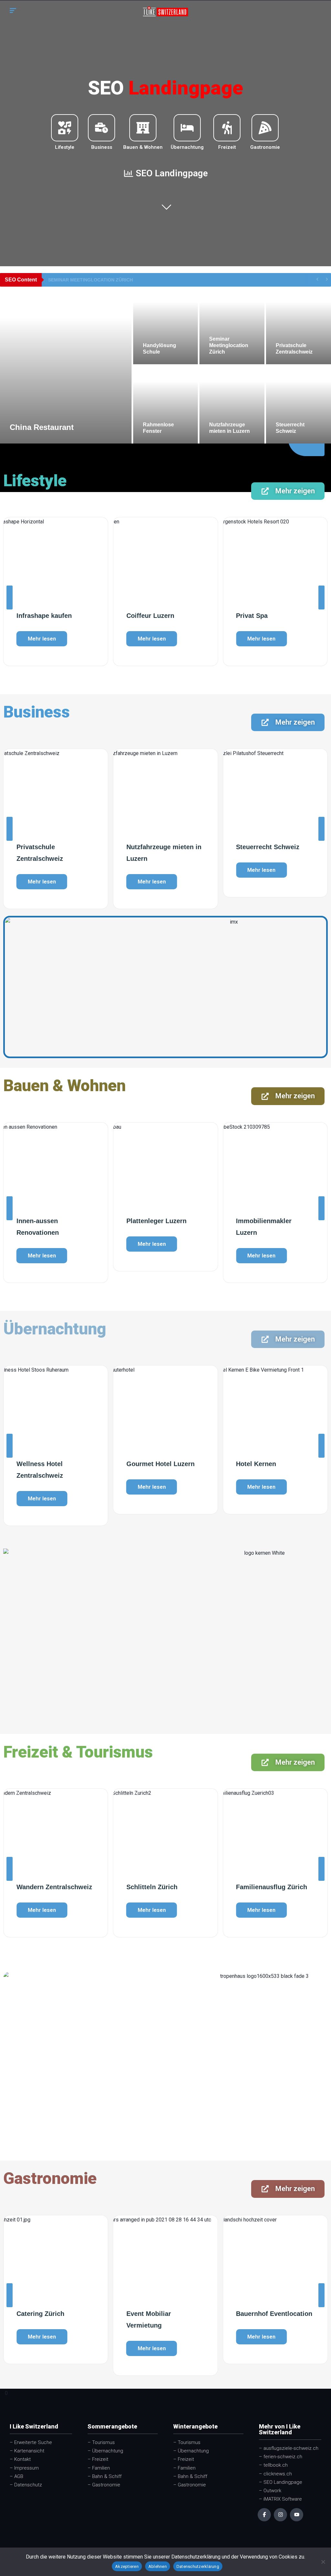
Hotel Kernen (146, 1464)
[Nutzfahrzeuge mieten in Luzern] (232, 405)
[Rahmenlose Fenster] (166, 405)
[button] (10, 597)
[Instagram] (280, 2515)
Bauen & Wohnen (143, 147)
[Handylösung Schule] (166, 325)
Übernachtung (187, 147)
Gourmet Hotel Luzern (51, 1464)
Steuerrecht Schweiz (268, 847)
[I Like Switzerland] (165, 11)
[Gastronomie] (265, 128)
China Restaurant (42, 427)
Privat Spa (252, 616)
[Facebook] (264, 2515)
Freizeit (227, 147)
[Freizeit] (227, 128)
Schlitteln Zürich (42, 1887)
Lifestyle (65, 147)
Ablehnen (158, 2566)
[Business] (101, 128)
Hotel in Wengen (261, 1464)
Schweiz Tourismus (266, 1887)
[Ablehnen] (323, 2562)
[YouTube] (297, 2515)
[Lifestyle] (65, 128)
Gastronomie (265, 147)
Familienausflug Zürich (162, 1887)
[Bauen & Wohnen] (143, 128)
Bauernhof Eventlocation (165, 2314)
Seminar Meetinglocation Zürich (91, 280)
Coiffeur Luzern (150, 616)
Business (102, 147)
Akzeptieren (127, 2566)
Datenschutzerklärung (198, 2566)
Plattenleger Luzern (156, 1221)
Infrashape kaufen (44, 616)
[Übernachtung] (187, 128)
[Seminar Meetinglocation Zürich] (232, 325)
